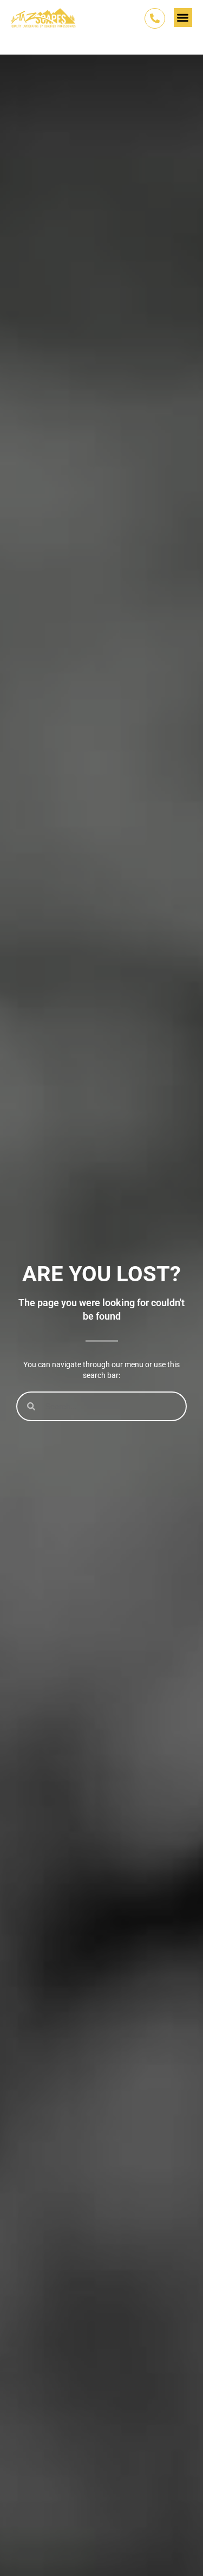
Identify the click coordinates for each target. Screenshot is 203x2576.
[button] (183, 18)
